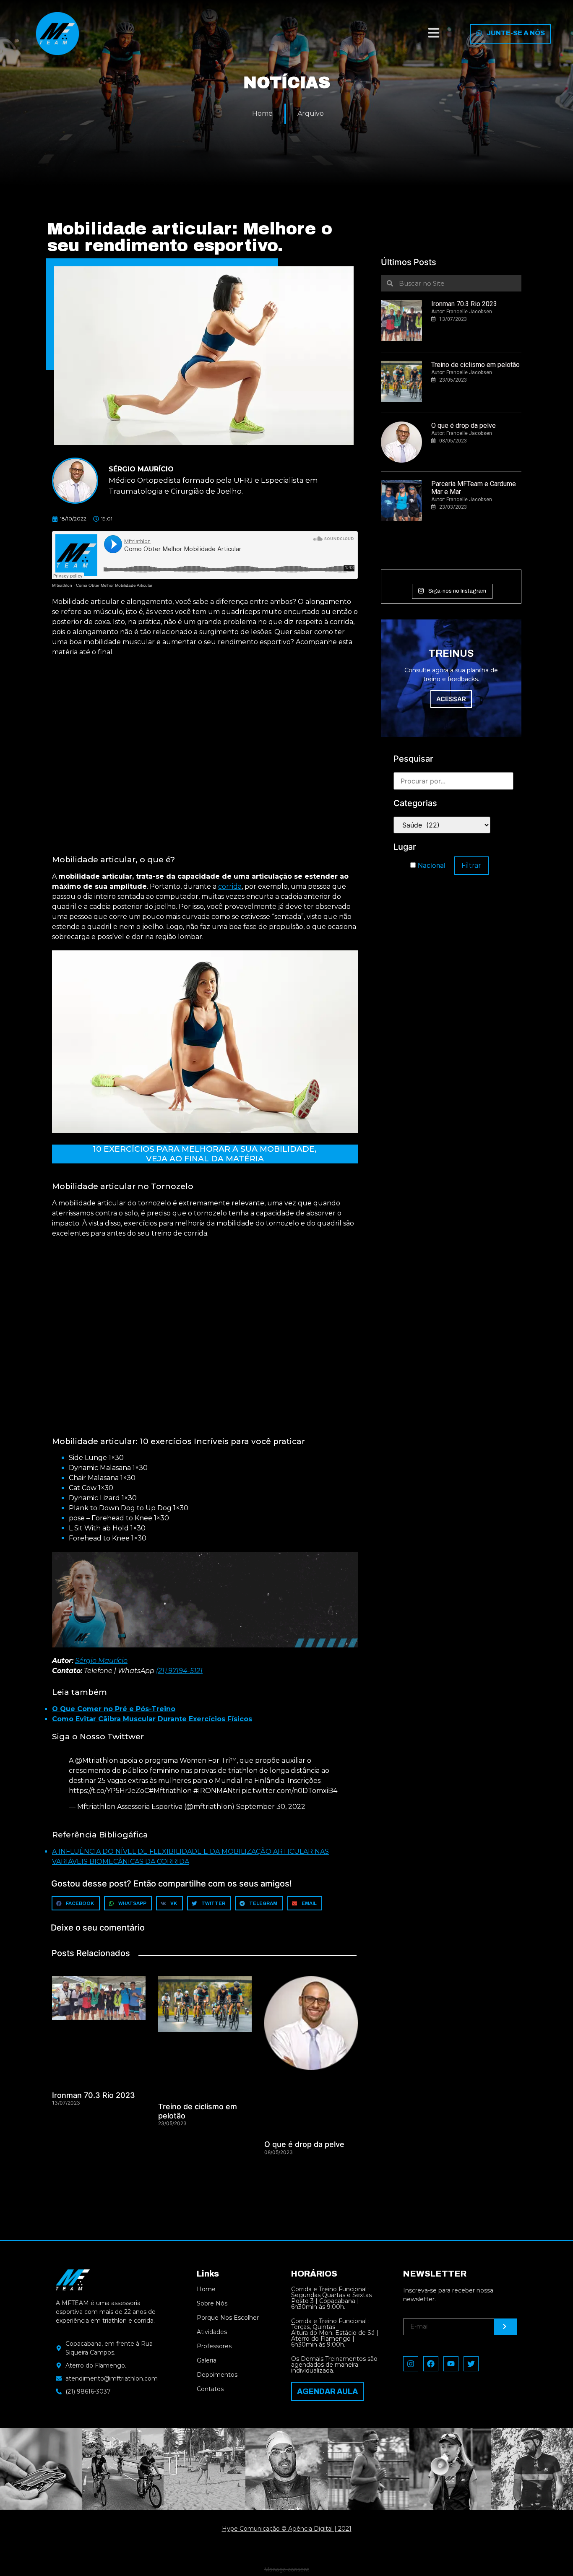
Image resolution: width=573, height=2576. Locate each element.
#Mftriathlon (170, 1791)
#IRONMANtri (217, 1791)
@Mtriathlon (96, 1760)
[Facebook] (431, 2364)
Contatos (210, 2389)
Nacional (431, 865)
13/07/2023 (453, 319)
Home (262, 113)
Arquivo (311, 113)
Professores (214, 2346)
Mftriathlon (62, 585)
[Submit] (505, 2327)
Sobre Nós (212, 2303)
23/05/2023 (453, 380)
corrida (230, 886)
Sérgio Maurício (101, 1661)
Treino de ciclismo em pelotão (475, 365)
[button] (434, 34)
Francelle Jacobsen (469, 312)
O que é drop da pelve (304, 2144)
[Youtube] (451, 2364)
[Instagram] (411, 2364)
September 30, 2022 (271, 1807)
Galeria (207, 2360)
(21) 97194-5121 (179, 1671)
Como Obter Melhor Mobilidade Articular (114, 585)
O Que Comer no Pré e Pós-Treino (114, 1709)
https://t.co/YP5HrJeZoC (109, 1791)
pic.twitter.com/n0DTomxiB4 (289, 1791)
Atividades (212, 2332)
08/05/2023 (453, 441)
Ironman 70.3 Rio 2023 (94, 2095)
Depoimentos (217, 2375)
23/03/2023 (453, 507)
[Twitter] (471, 2364)
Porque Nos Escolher (228, 2318)
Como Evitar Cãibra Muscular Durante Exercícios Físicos (152, 1719)
